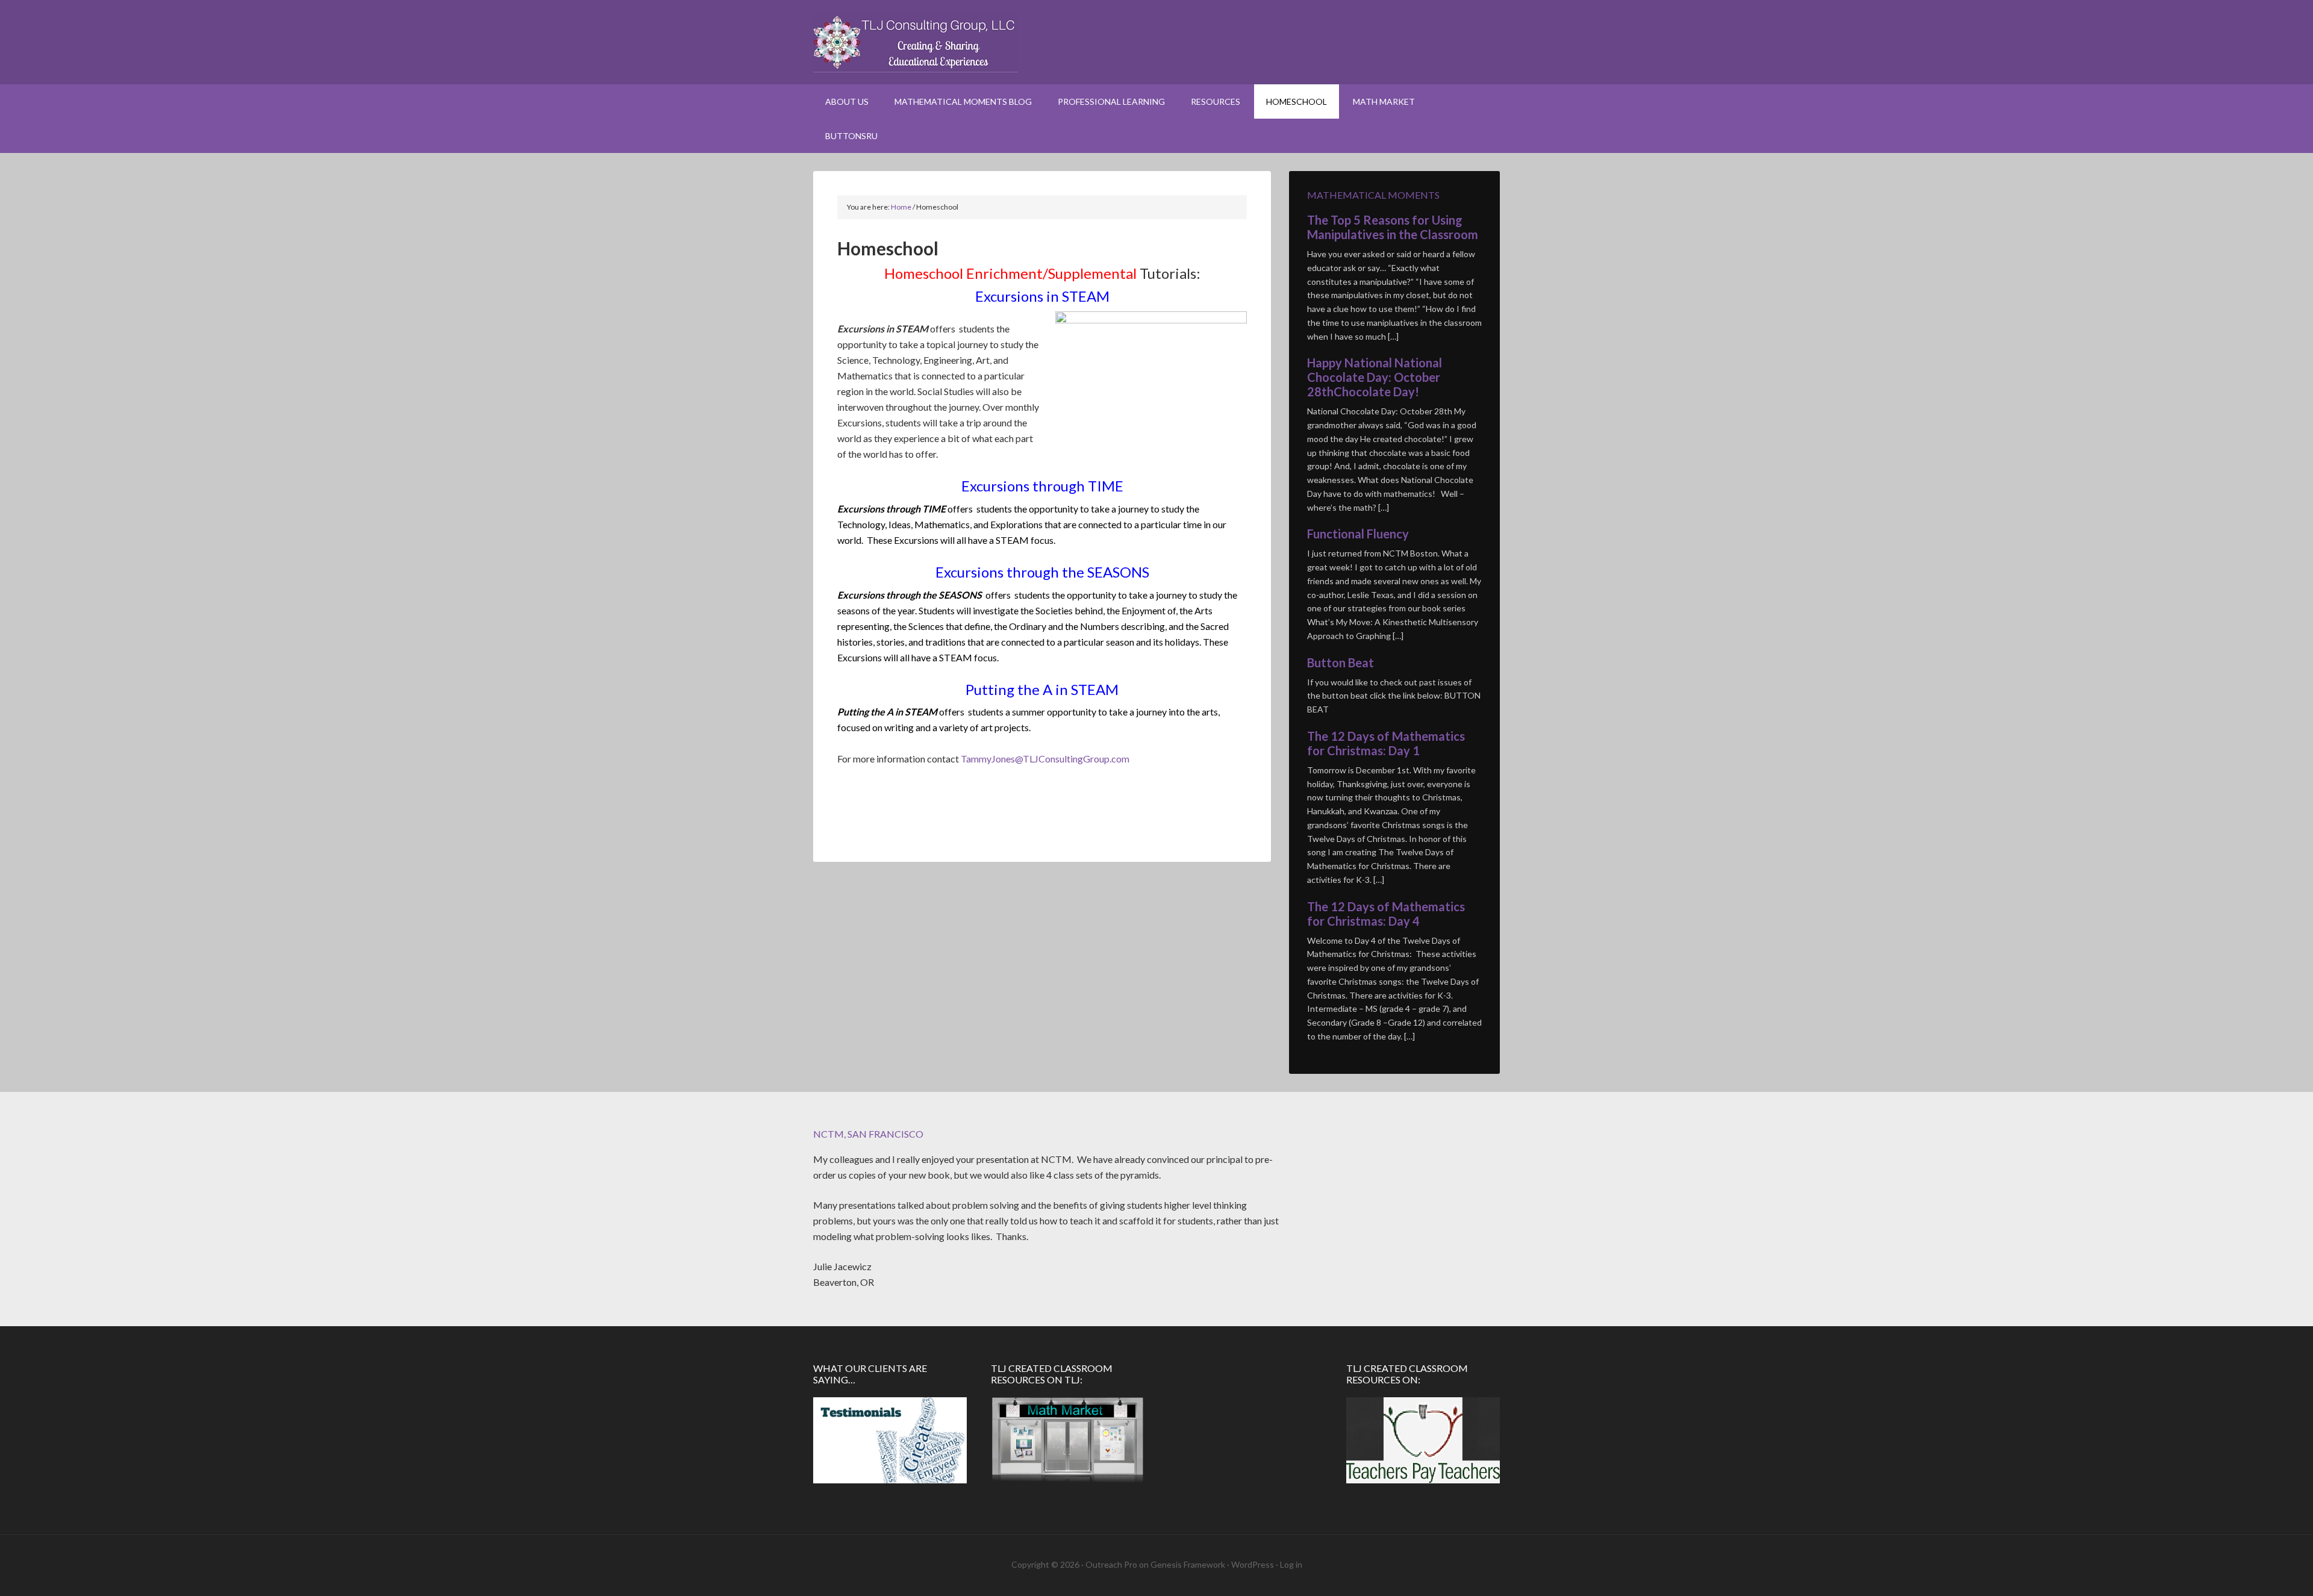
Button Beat (1341, 662)
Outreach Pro (1111, 1564)
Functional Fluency (1358, 534)
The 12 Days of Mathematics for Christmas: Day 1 (1386, 743)
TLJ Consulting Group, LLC (1156, 42)
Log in (1291, 1564)
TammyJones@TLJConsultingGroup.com (1046, 759)
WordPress (1253, 1564)
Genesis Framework (1188, 1564)
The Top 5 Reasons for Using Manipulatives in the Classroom (1393, 227)
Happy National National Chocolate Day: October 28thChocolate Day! (1375, 377)
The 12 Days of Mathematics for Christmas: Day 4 (1386, 914)
